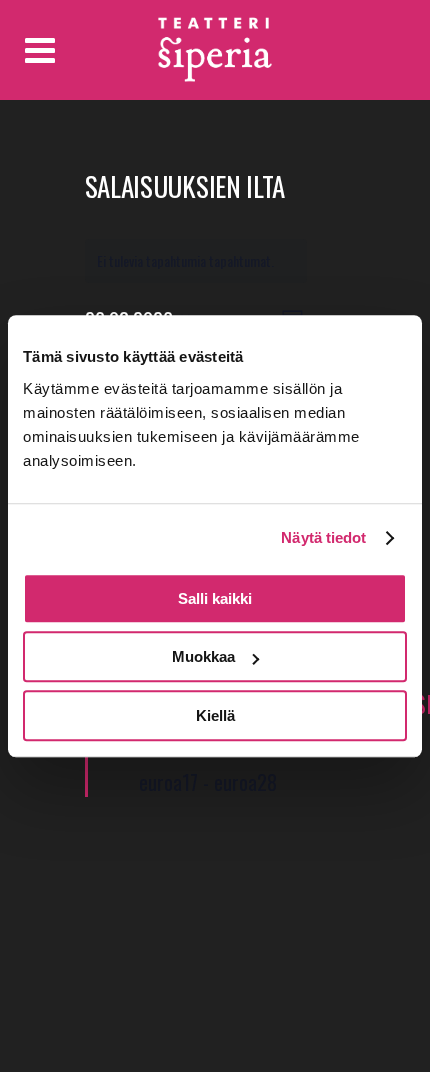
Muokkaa (203, 656)
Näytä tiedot (323, 537)
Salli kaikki (215, 598)
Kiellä (215, 715)
